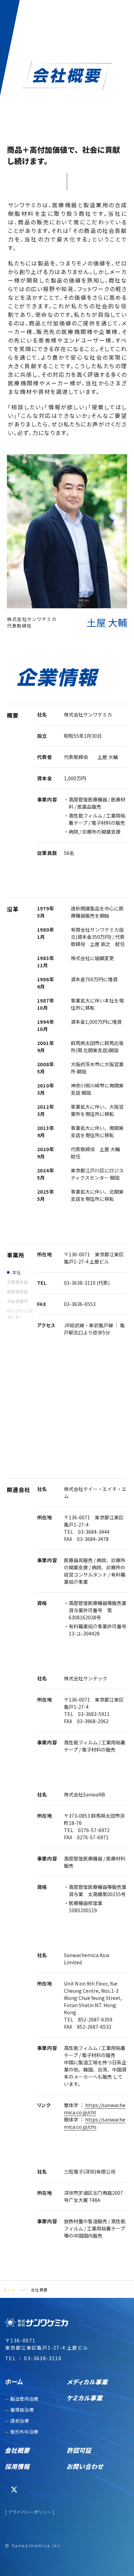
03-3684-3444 (94, 1532)
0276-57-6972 (94, 1830)
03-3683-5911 (94, 1714)
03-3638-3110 (80, 1283)
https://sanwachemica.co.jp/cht (95, 2109)
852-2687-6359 (95, 2019)
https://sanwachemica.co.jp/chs (95, 2123)
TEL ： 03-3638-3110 (33, 2358)
